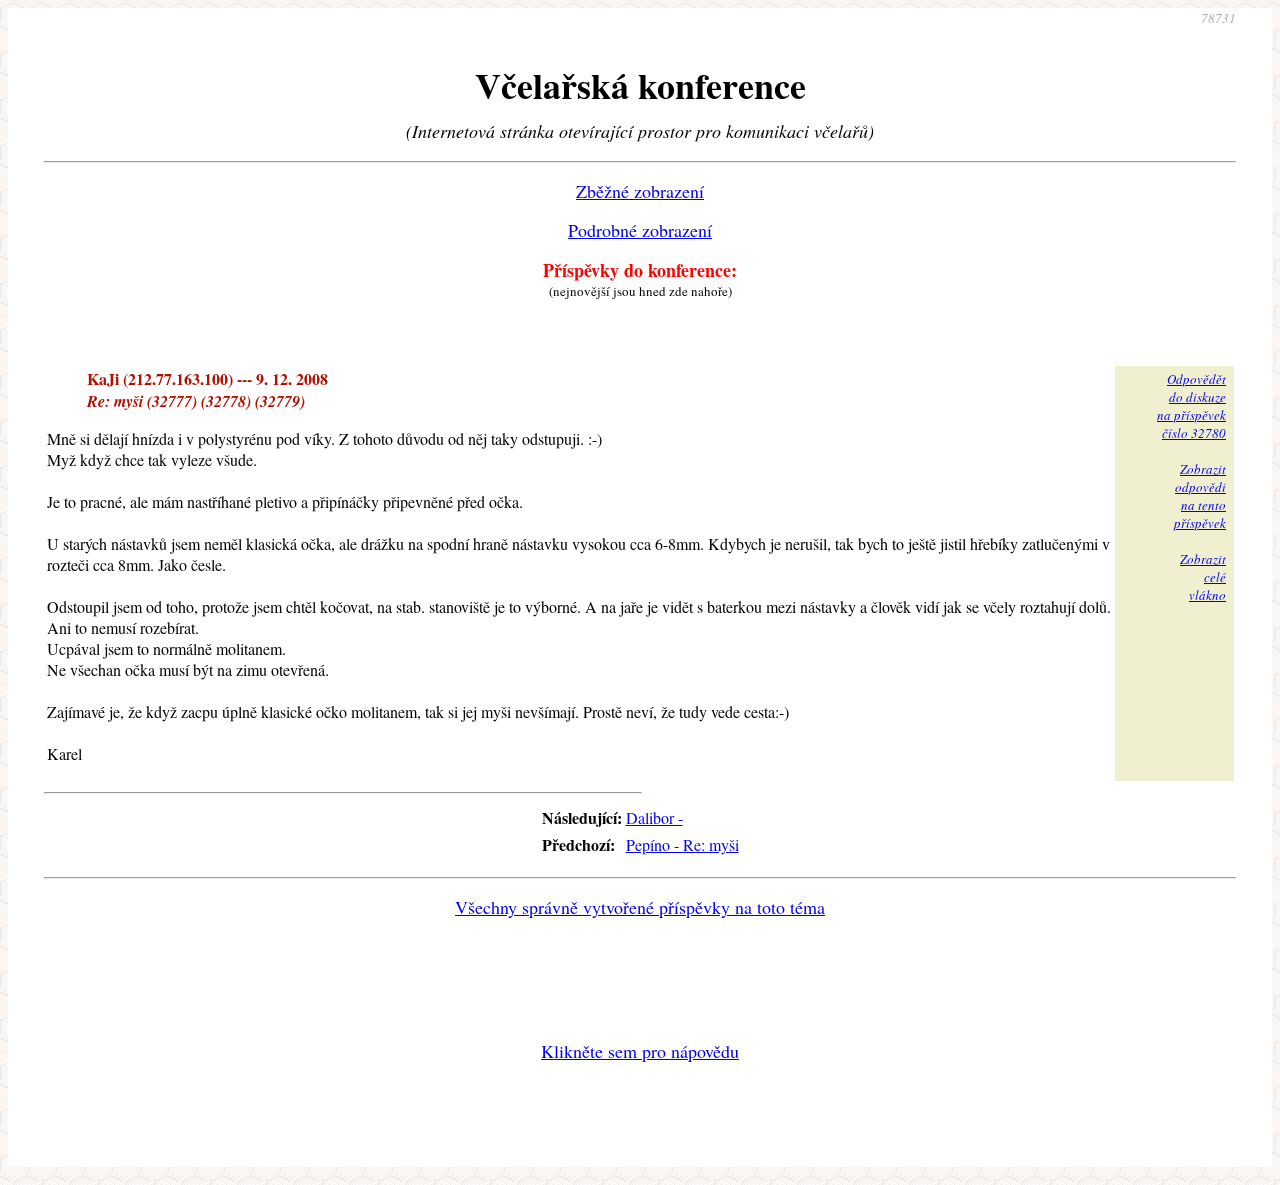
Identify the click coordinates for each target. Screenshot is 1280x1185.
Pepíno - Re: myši (682, 844)
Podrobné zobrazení (640, 230)
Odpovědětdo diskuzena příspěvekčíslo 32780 (1191, 406)
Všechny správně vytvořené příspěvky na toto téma (640, 907)
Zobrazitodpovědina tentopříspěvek (1200, 496)
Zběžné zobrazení (640, 191)
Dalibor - (654, 817)
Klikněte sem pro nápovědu (640, 1051)
